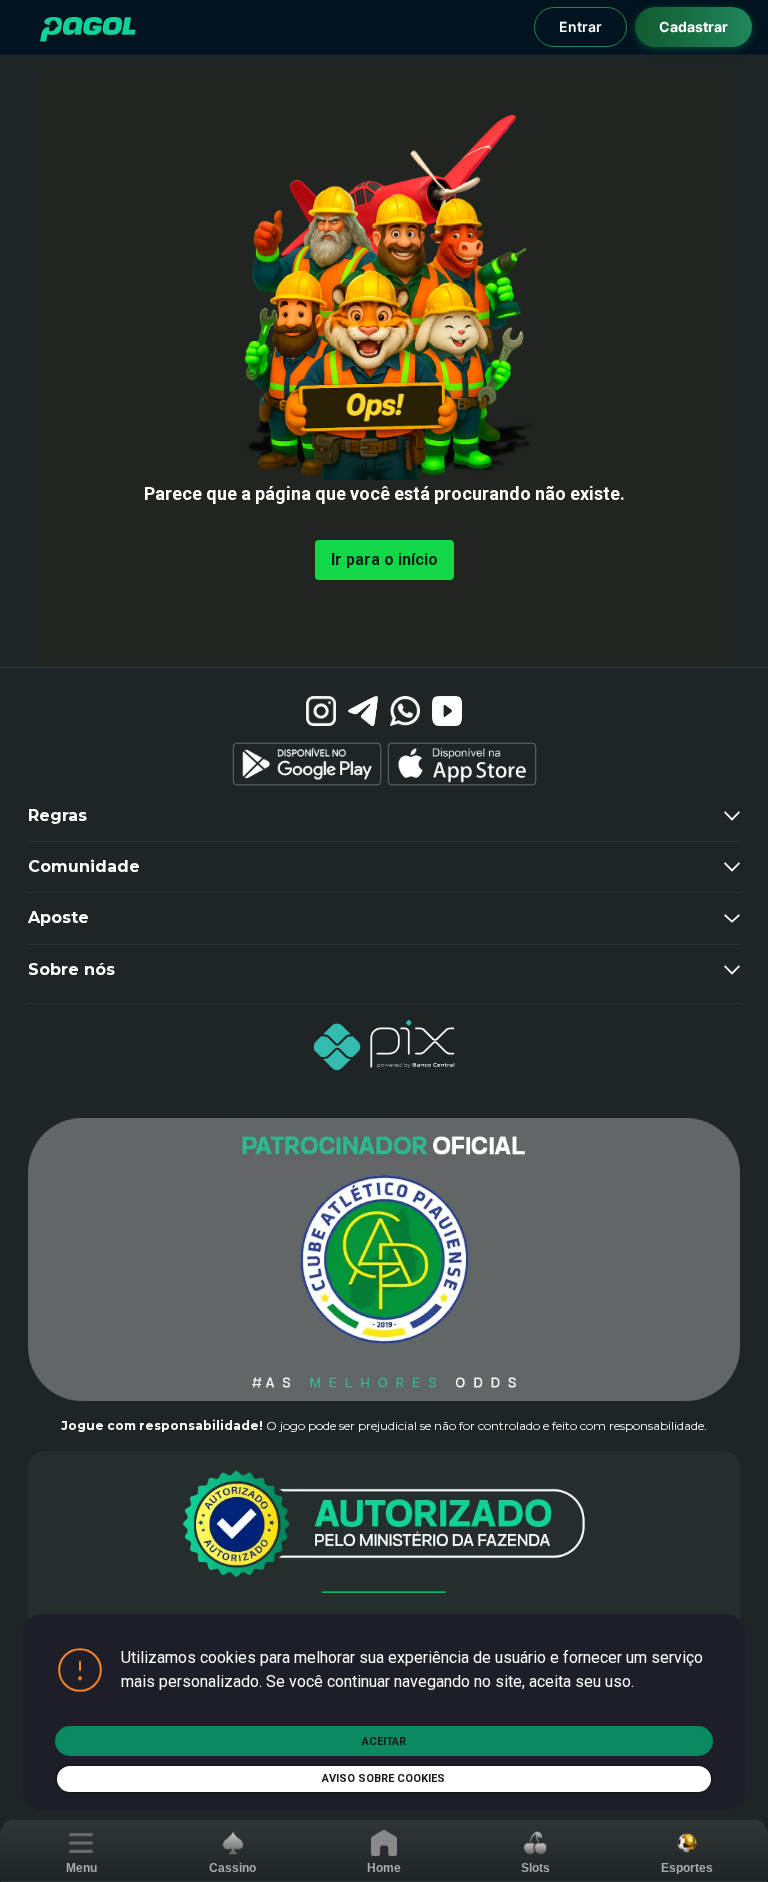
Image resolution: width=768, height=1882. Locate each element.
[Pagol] (88, 29)
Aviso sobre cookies (383, 1778)
